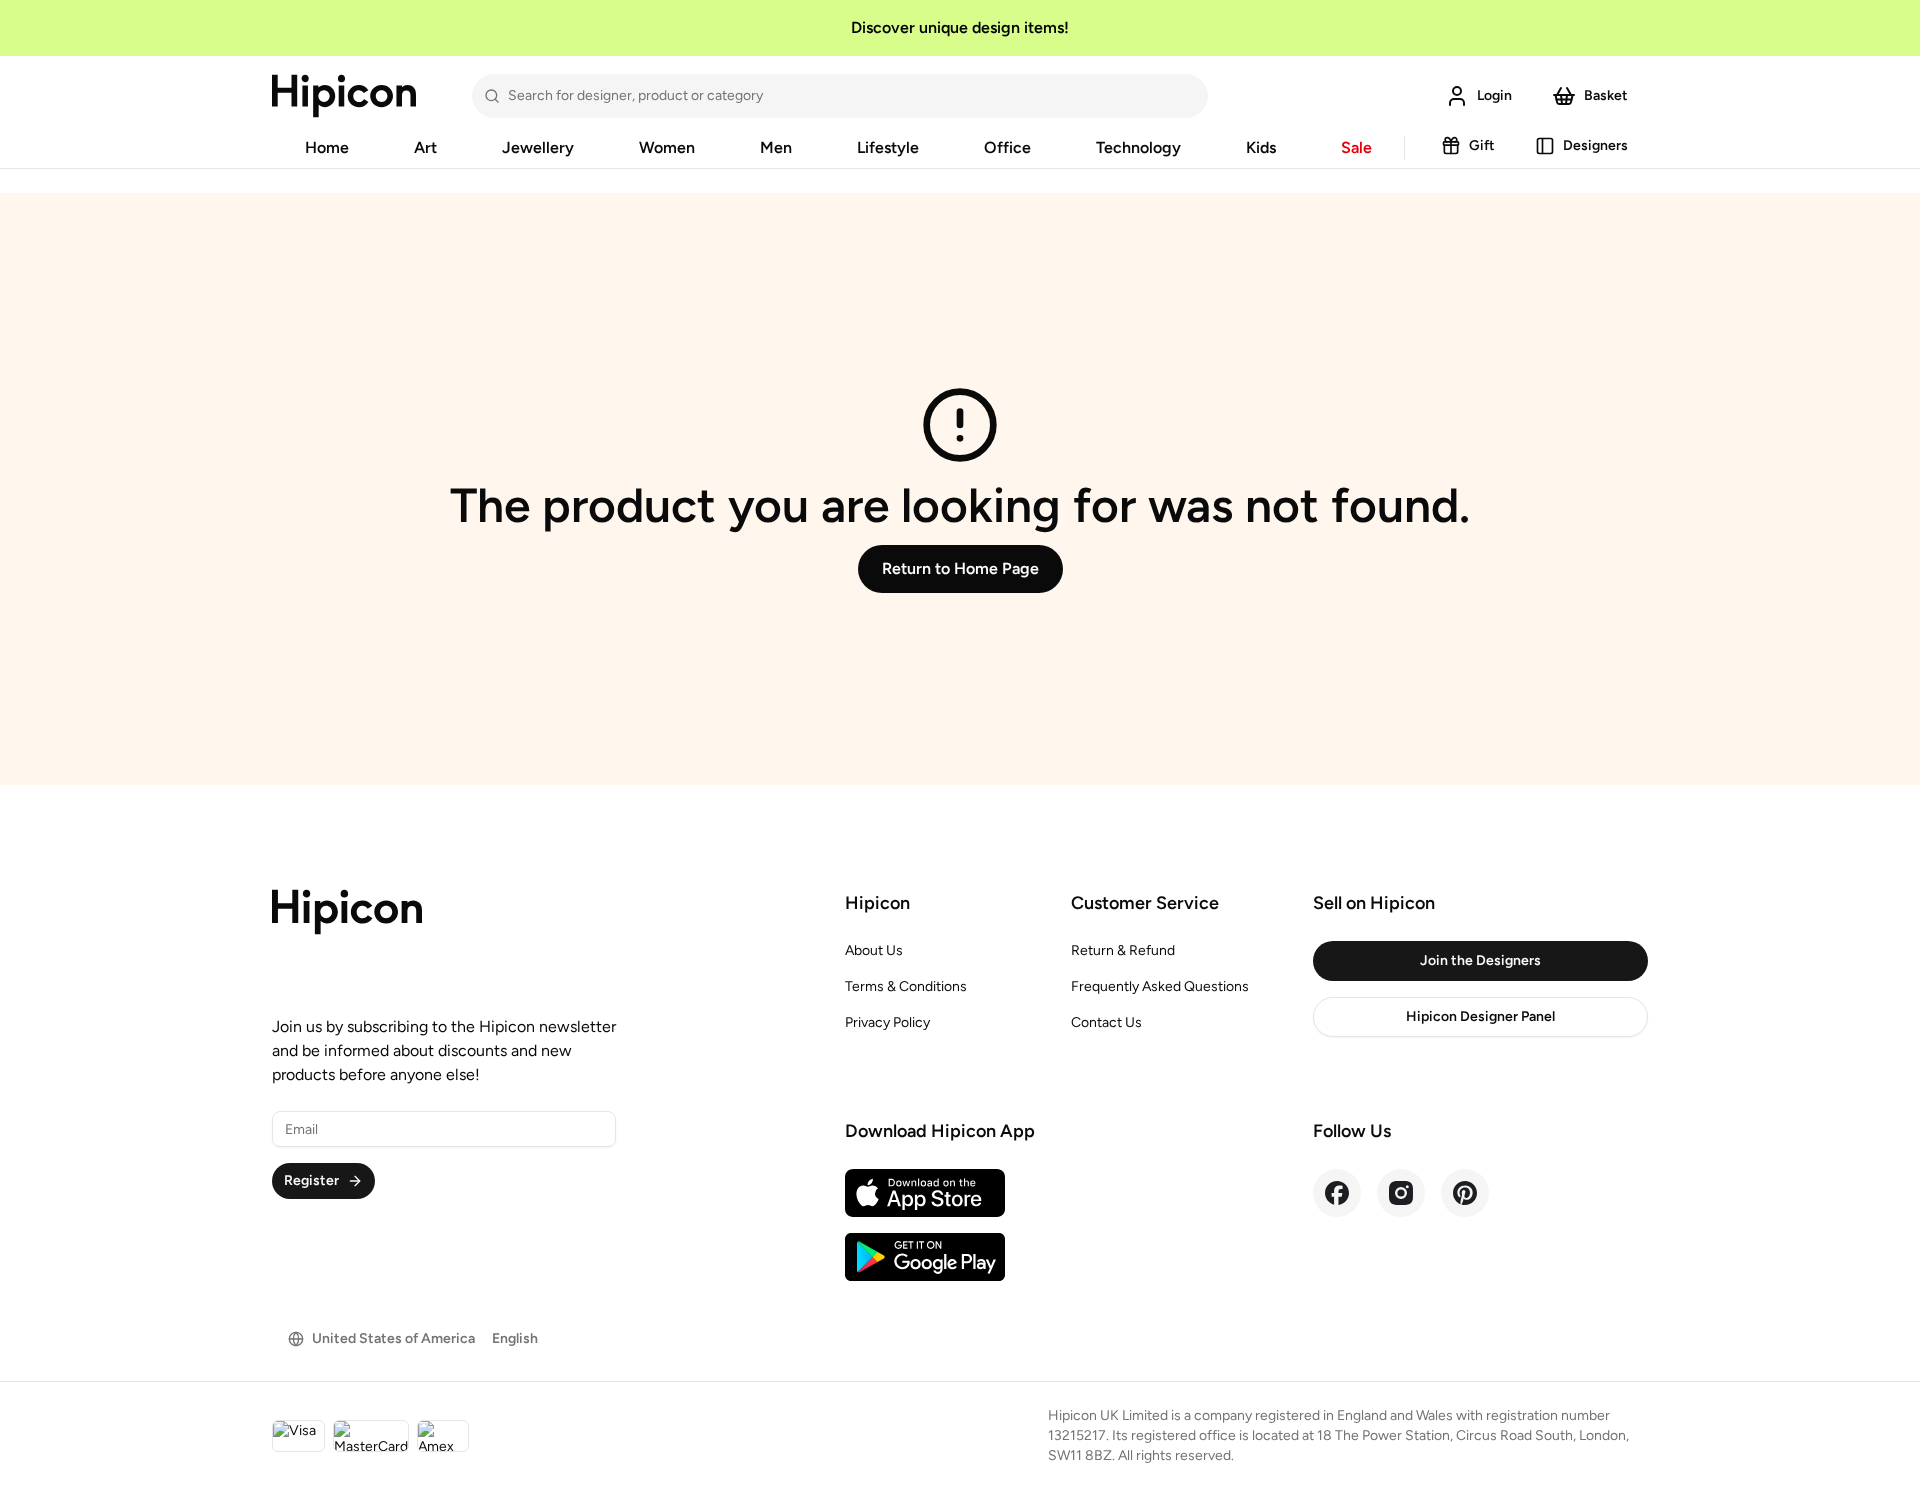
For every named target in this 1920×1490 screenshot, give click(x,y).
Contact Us (1106, 1022)
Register (311, 1180)
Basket (1606, 95)
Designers (1595, 145)
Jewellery (538, 147)
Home (327, 147)
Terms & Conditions (906, 986)
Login (1494, 95)
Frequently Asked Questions (1160, 986)
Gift (1482, 145)
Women (667, 147)
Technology (1138, 147)
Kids (1261, 147)
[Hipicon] (344, 96)
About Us (874, 950)
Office (1007, 147)
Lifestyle (888, 147)
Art (425, 147)
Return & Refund (1123, 950)
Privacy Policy (887, 1022)
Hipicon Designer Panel (1480, 1016)
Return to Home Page (960, 568)
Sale (1356, 147)
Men (776, 147)
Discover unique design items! (960, 27)
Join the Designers (1480, 960)
